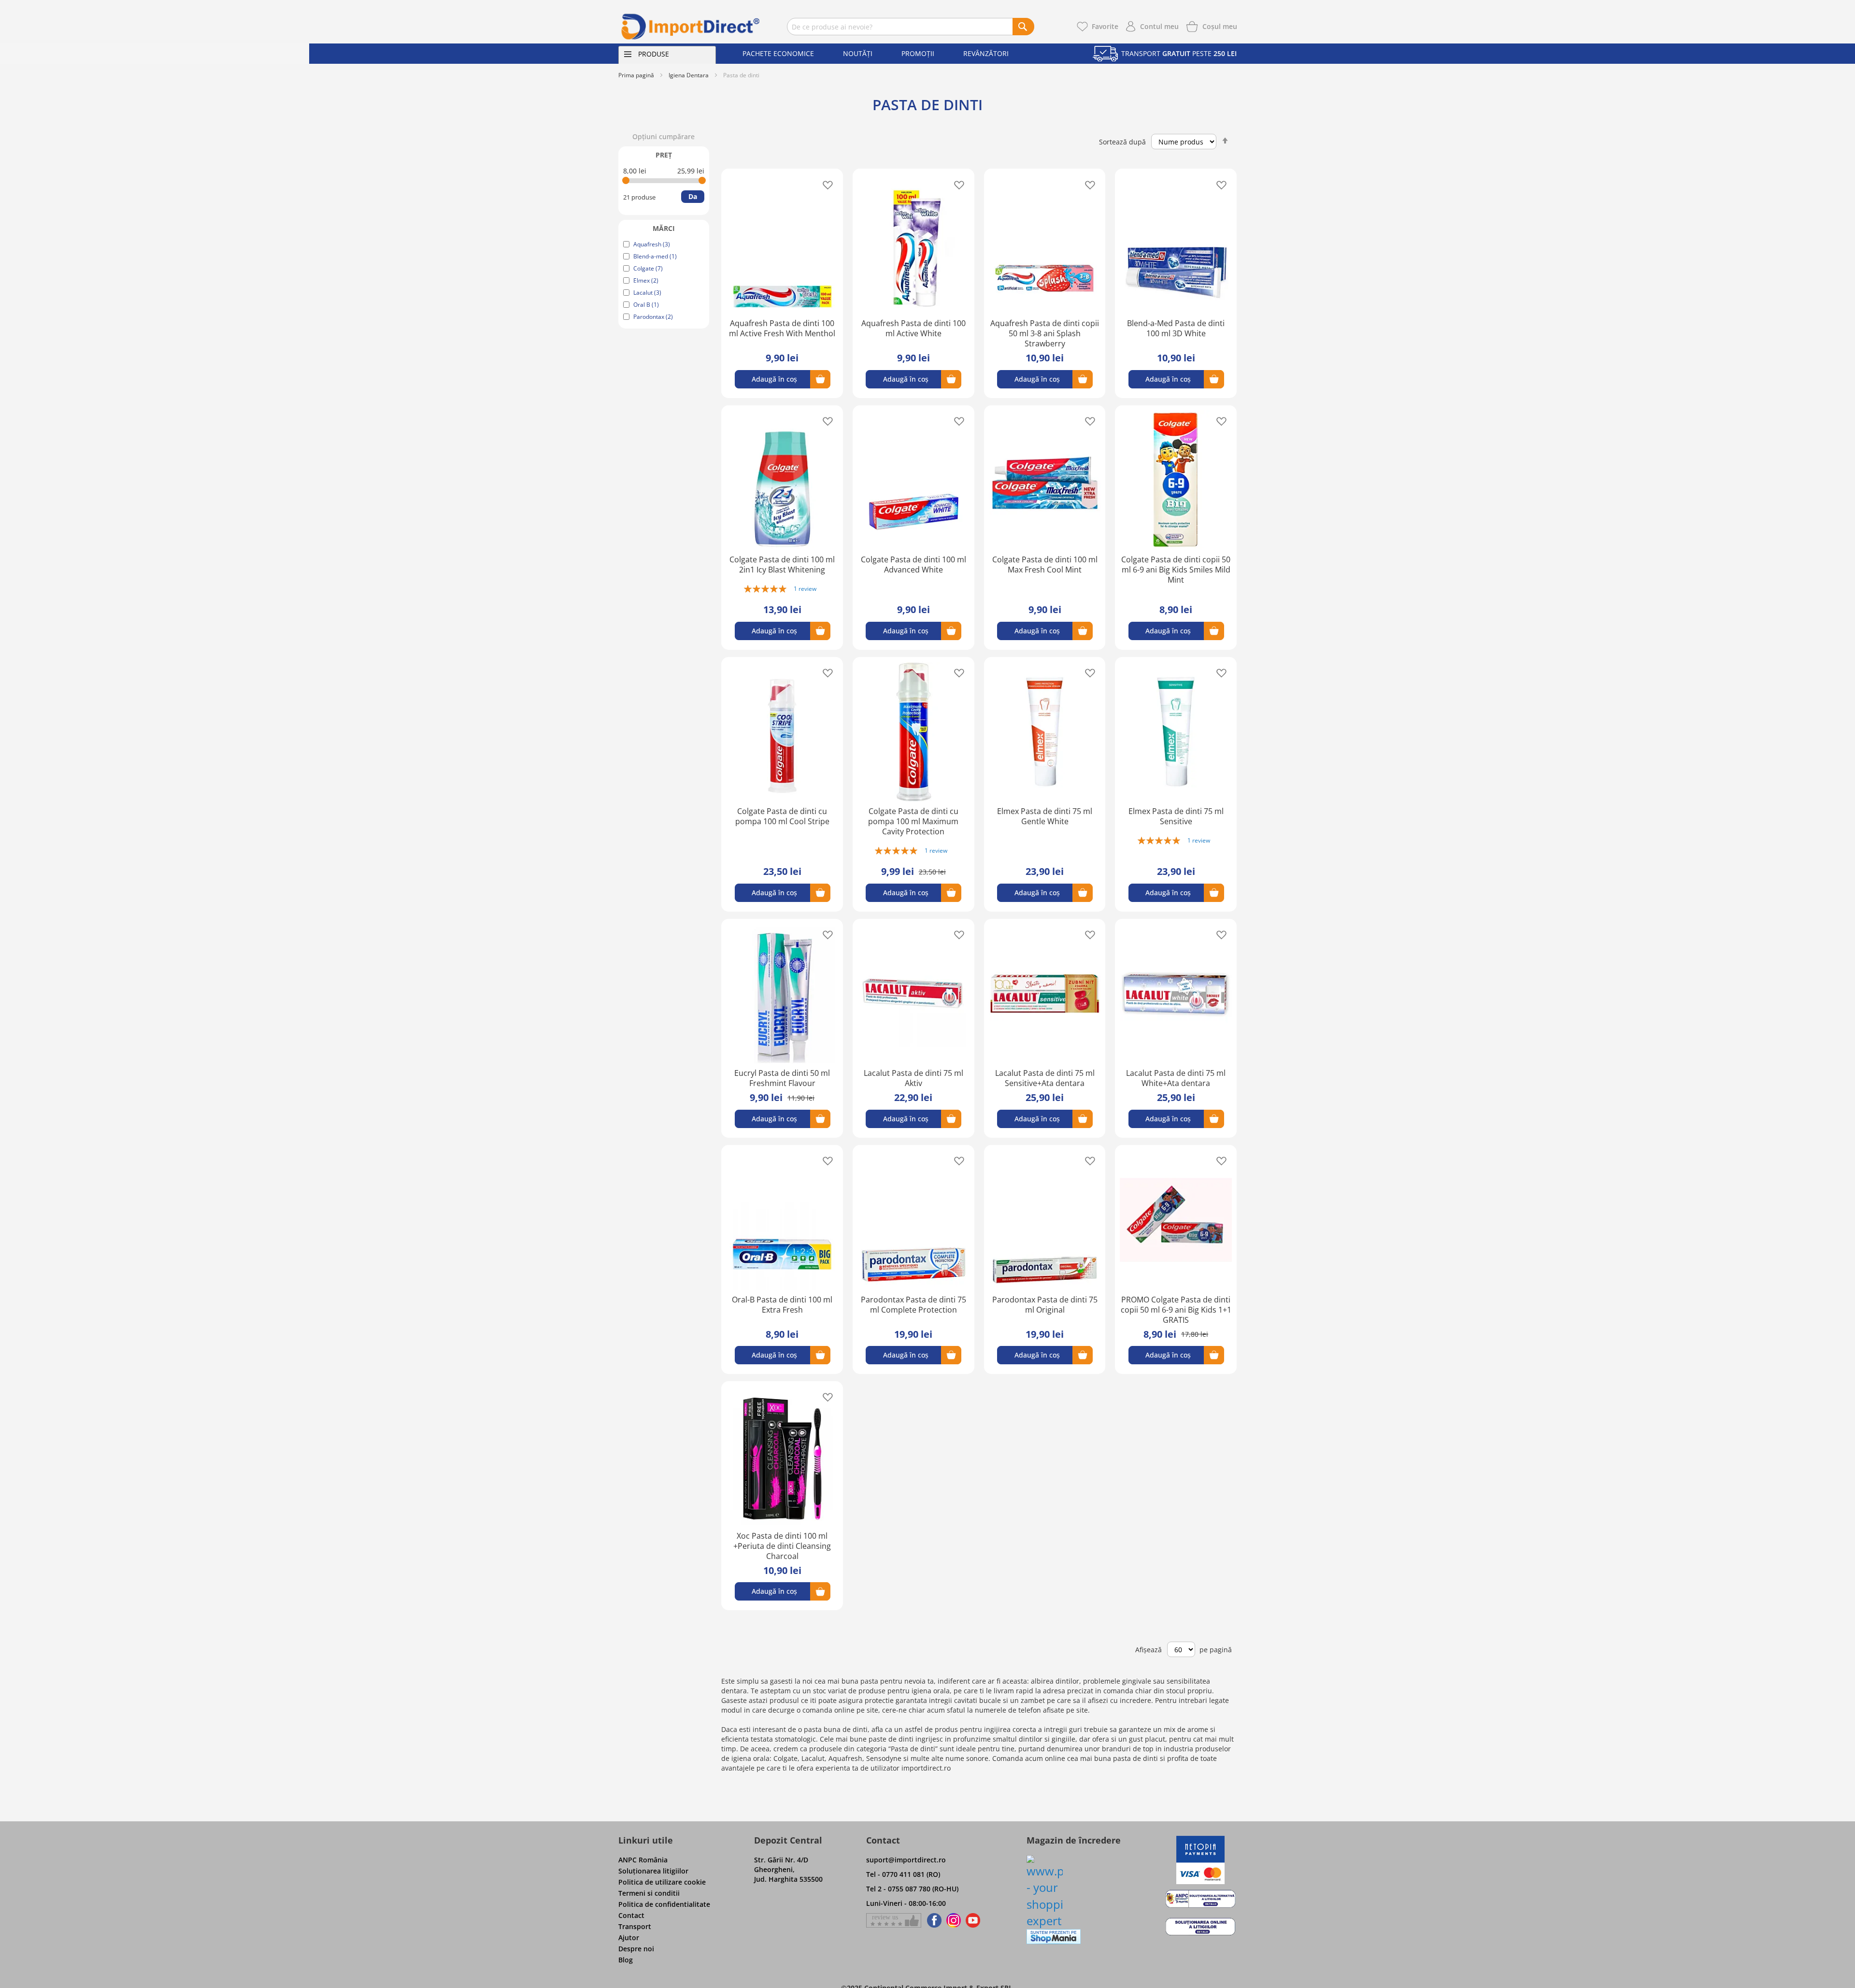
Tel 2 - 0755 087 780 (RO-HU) (912, 1889)
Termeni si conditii (649, 1893)
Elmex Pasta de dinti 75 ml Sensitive (1176, 816)
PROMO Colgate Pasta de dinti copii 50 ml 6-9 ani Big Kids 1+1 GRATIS (1176, 1310)
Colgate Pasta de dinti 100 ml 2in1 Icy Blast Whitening (782, 565)
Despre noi (636, 1949)
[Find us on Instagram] (954, 1920)
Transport (635, 1926)
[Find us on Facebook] (933, 1920)
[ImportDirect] (691, 27)
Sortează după (1122, 142)
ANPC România (643, 1860)
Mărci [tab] (664, 228)
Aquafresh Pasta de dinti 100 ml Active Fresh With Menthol (782, 328)
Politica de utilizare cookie (662, 1882)
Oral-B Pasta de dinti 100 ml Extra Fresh (782, 1305)
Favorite (1105, 26)
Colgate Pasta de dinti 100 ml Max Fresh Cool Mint (1045, 565)
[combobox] (911, 27)
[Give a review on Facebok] (894, 1920)
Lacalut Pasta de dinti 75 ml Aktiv (913, 1078)
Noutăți (858, 53)
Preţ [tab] (664, 155)
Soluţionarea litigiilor (653, 1871)
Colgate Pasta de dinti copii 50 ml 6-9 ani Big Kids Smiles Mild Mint (1176, 570)
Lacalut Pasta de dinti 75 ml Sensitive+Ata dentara (1045, 1078)
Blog (626, 1960)
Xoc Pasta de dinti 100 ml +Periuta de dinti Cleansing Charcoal (782, 1546)
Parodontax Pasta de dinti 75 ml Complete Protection (913, 1305)
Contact (631, 1915)
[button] (825, 184)
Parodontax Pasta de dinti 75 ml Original (1045, 1305)
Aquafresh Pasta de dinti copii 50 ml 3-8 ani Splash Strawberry (1045, 333)
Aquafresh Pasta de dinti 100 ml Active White (913, 328)
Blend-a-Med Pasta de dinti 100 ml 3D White (1176, 328)
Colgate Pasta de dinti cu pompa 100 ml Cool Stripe (782, 816)
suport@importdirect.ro (906, 1860)
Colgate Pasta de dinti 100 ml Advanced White (913, 565)
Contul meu (1159, 26)
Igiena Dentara (689, 75)
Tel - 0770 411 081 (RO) (903, 1874)
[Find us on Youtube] (973, 1920)
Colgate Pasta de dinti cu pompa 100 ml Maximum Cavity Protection (913, 821)
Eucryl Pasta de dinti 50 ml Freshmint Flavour (782, 1078)
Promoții (918, 53)
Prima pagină (636, 75)
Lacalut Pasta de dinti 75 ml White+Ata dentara (1176, 1078)
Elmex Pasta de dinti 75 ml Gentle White (1045, 816)
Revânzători (986, 53)
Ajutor (629, 1938)
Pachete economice (778, 53)
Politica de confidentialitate (664, 1904)
